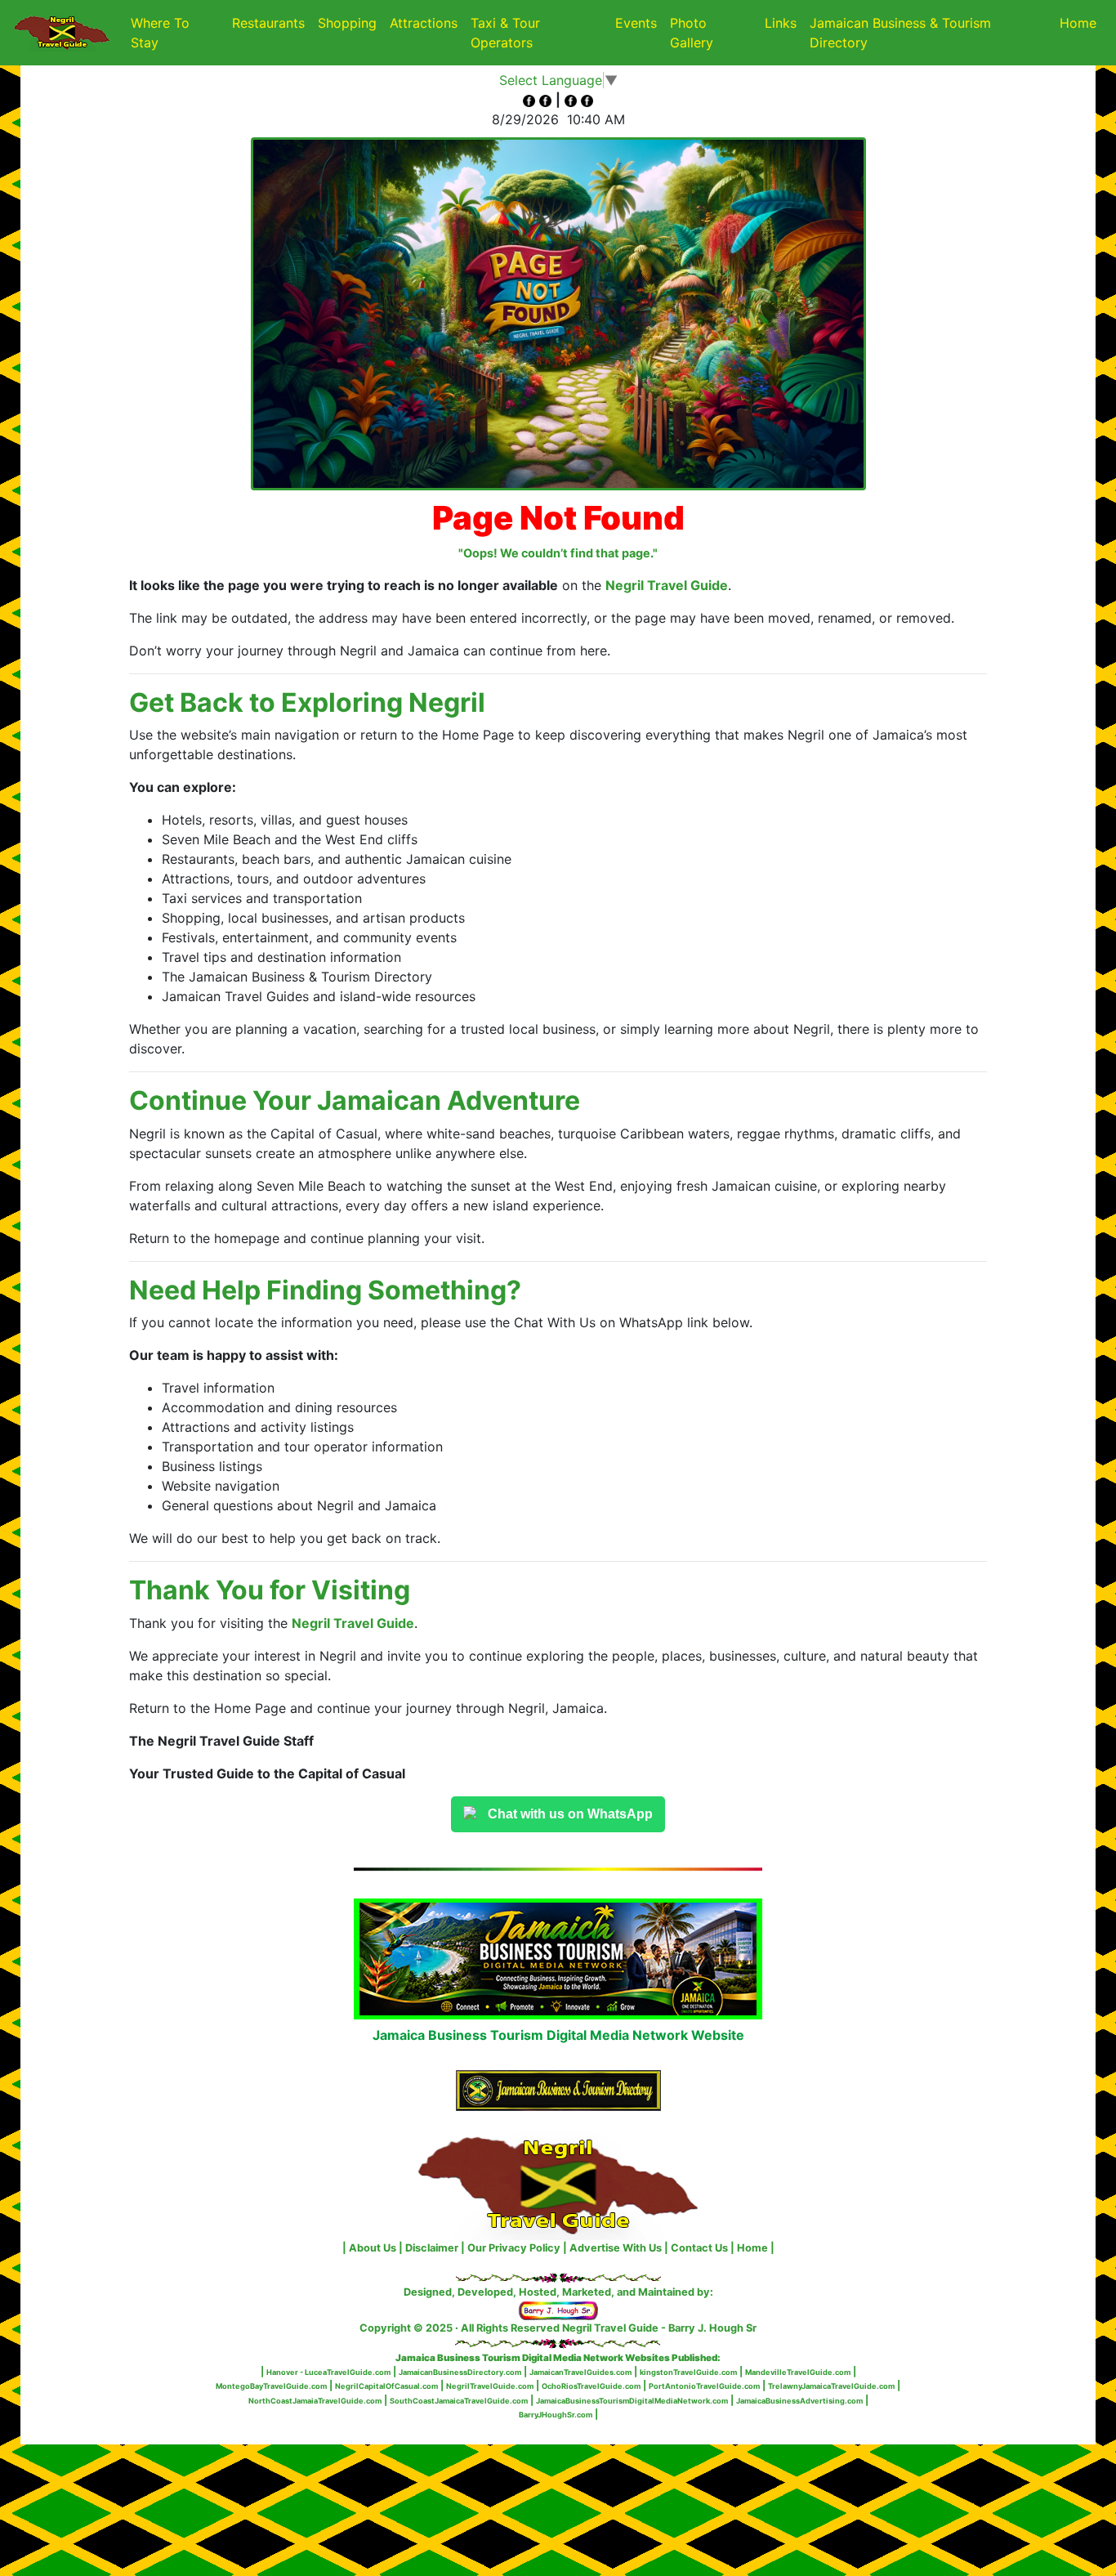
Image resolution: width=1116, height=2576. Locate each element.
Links (781, 23)
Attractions (424, 23)
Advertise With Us (616, 2248)
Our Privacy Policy (514, 2248)
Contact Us (699, 2248)
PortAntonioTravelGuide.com (704, 2386)
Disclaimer (432, 2248)
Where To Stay (160, 33)
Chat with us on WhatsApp (570, 1814)
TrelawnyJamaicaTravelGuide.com (831, 2386)
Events (636, 23)
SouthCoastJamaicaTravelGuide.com (459, 2401)
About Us (373, 2248)
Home (1078, 23)
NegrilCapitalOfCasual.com (386, 2386)
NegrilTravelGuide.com (490, 2386)
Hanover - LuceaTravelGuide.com (328, 2372)
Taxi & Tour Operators (505, 33)
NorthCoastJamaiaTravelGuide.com (315, 2401)
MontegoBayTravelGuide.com (271, 2386)
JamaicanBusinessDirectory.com (460, 2372)
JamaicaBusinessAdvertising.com (799, 2401)
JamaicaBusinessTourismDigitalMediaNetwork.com (632, 2401)
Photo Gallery (692, 33)
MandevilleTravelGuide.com (798, 2372)
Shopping (347, 23)
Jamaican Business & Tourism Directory (900, 33)
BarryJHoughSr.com (556, 2415)
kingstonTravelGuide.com (688, 2372)
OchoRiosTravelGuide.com (591, 2386)
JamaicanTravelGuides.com (580, 2372)
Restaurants (268, 23)
